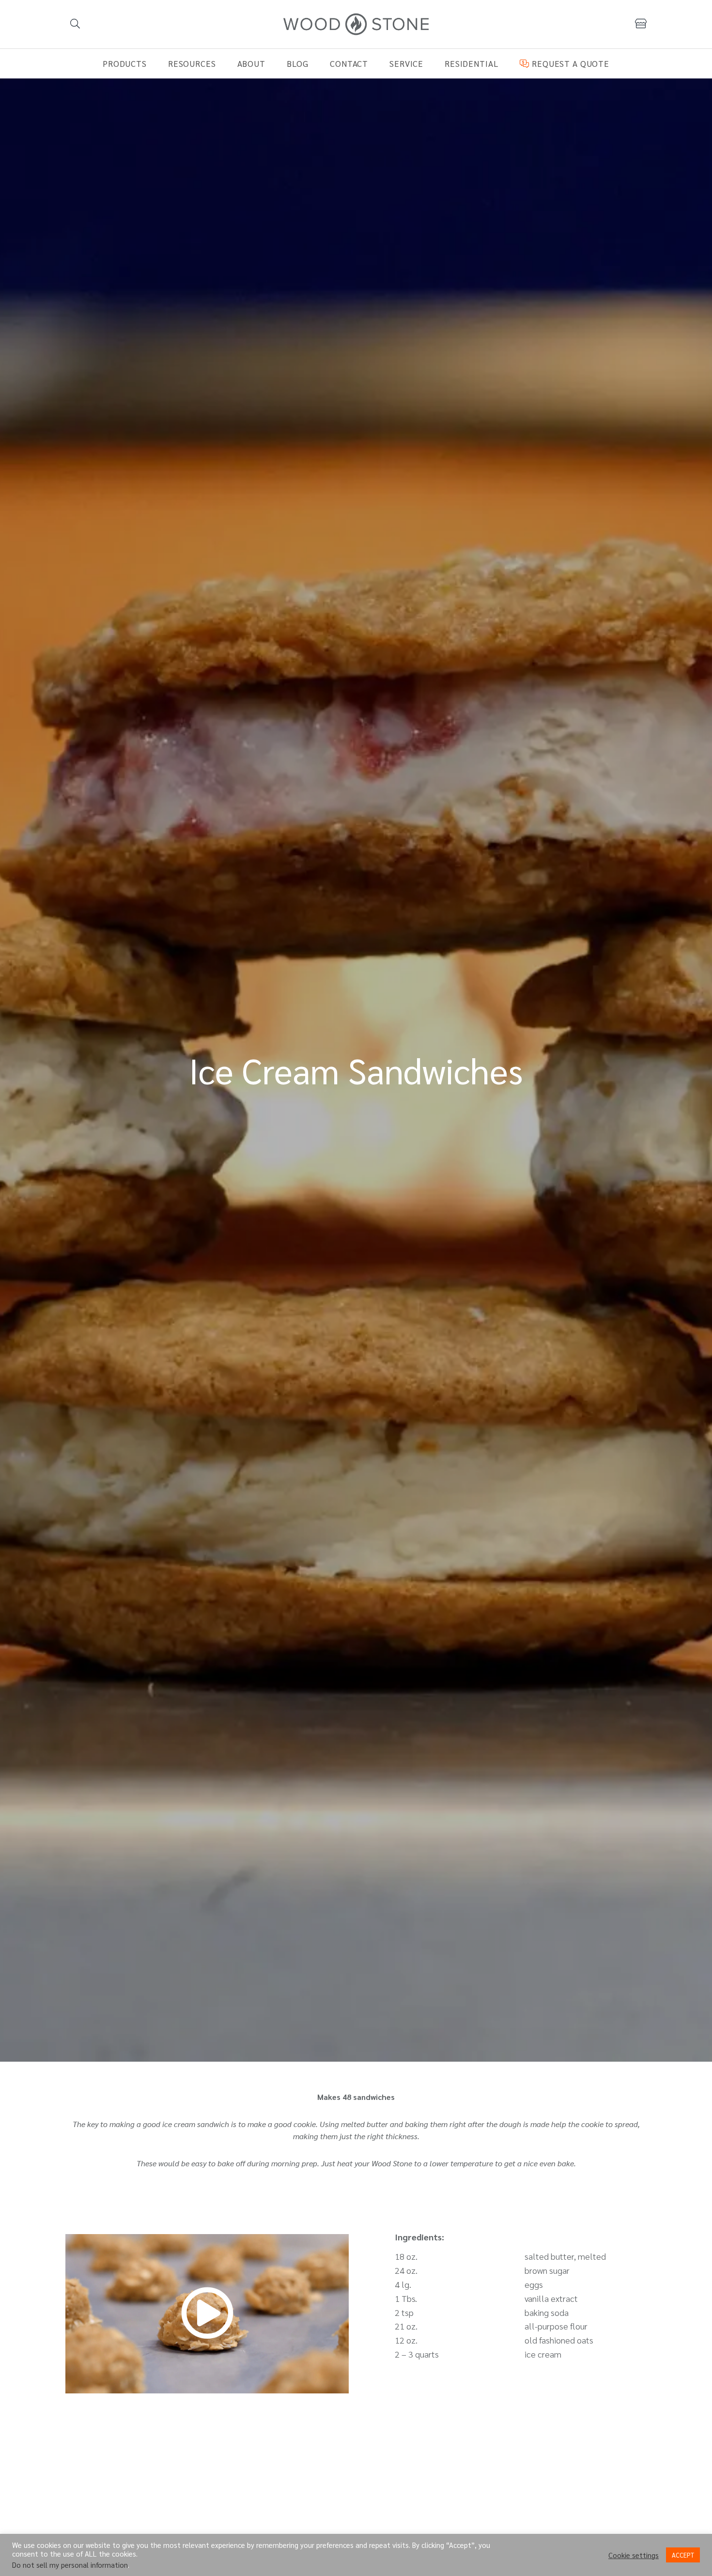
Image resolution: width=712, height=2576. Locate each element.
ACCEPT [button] (683, 2555)
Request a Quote (569, 63)
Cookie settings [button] (634, 2555)
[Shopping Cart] (641, 24)
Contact (349, 63)
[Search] (75, 24)
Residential (472, 63)
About (251, 63)
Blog (298, 63)
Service (406, 63)
